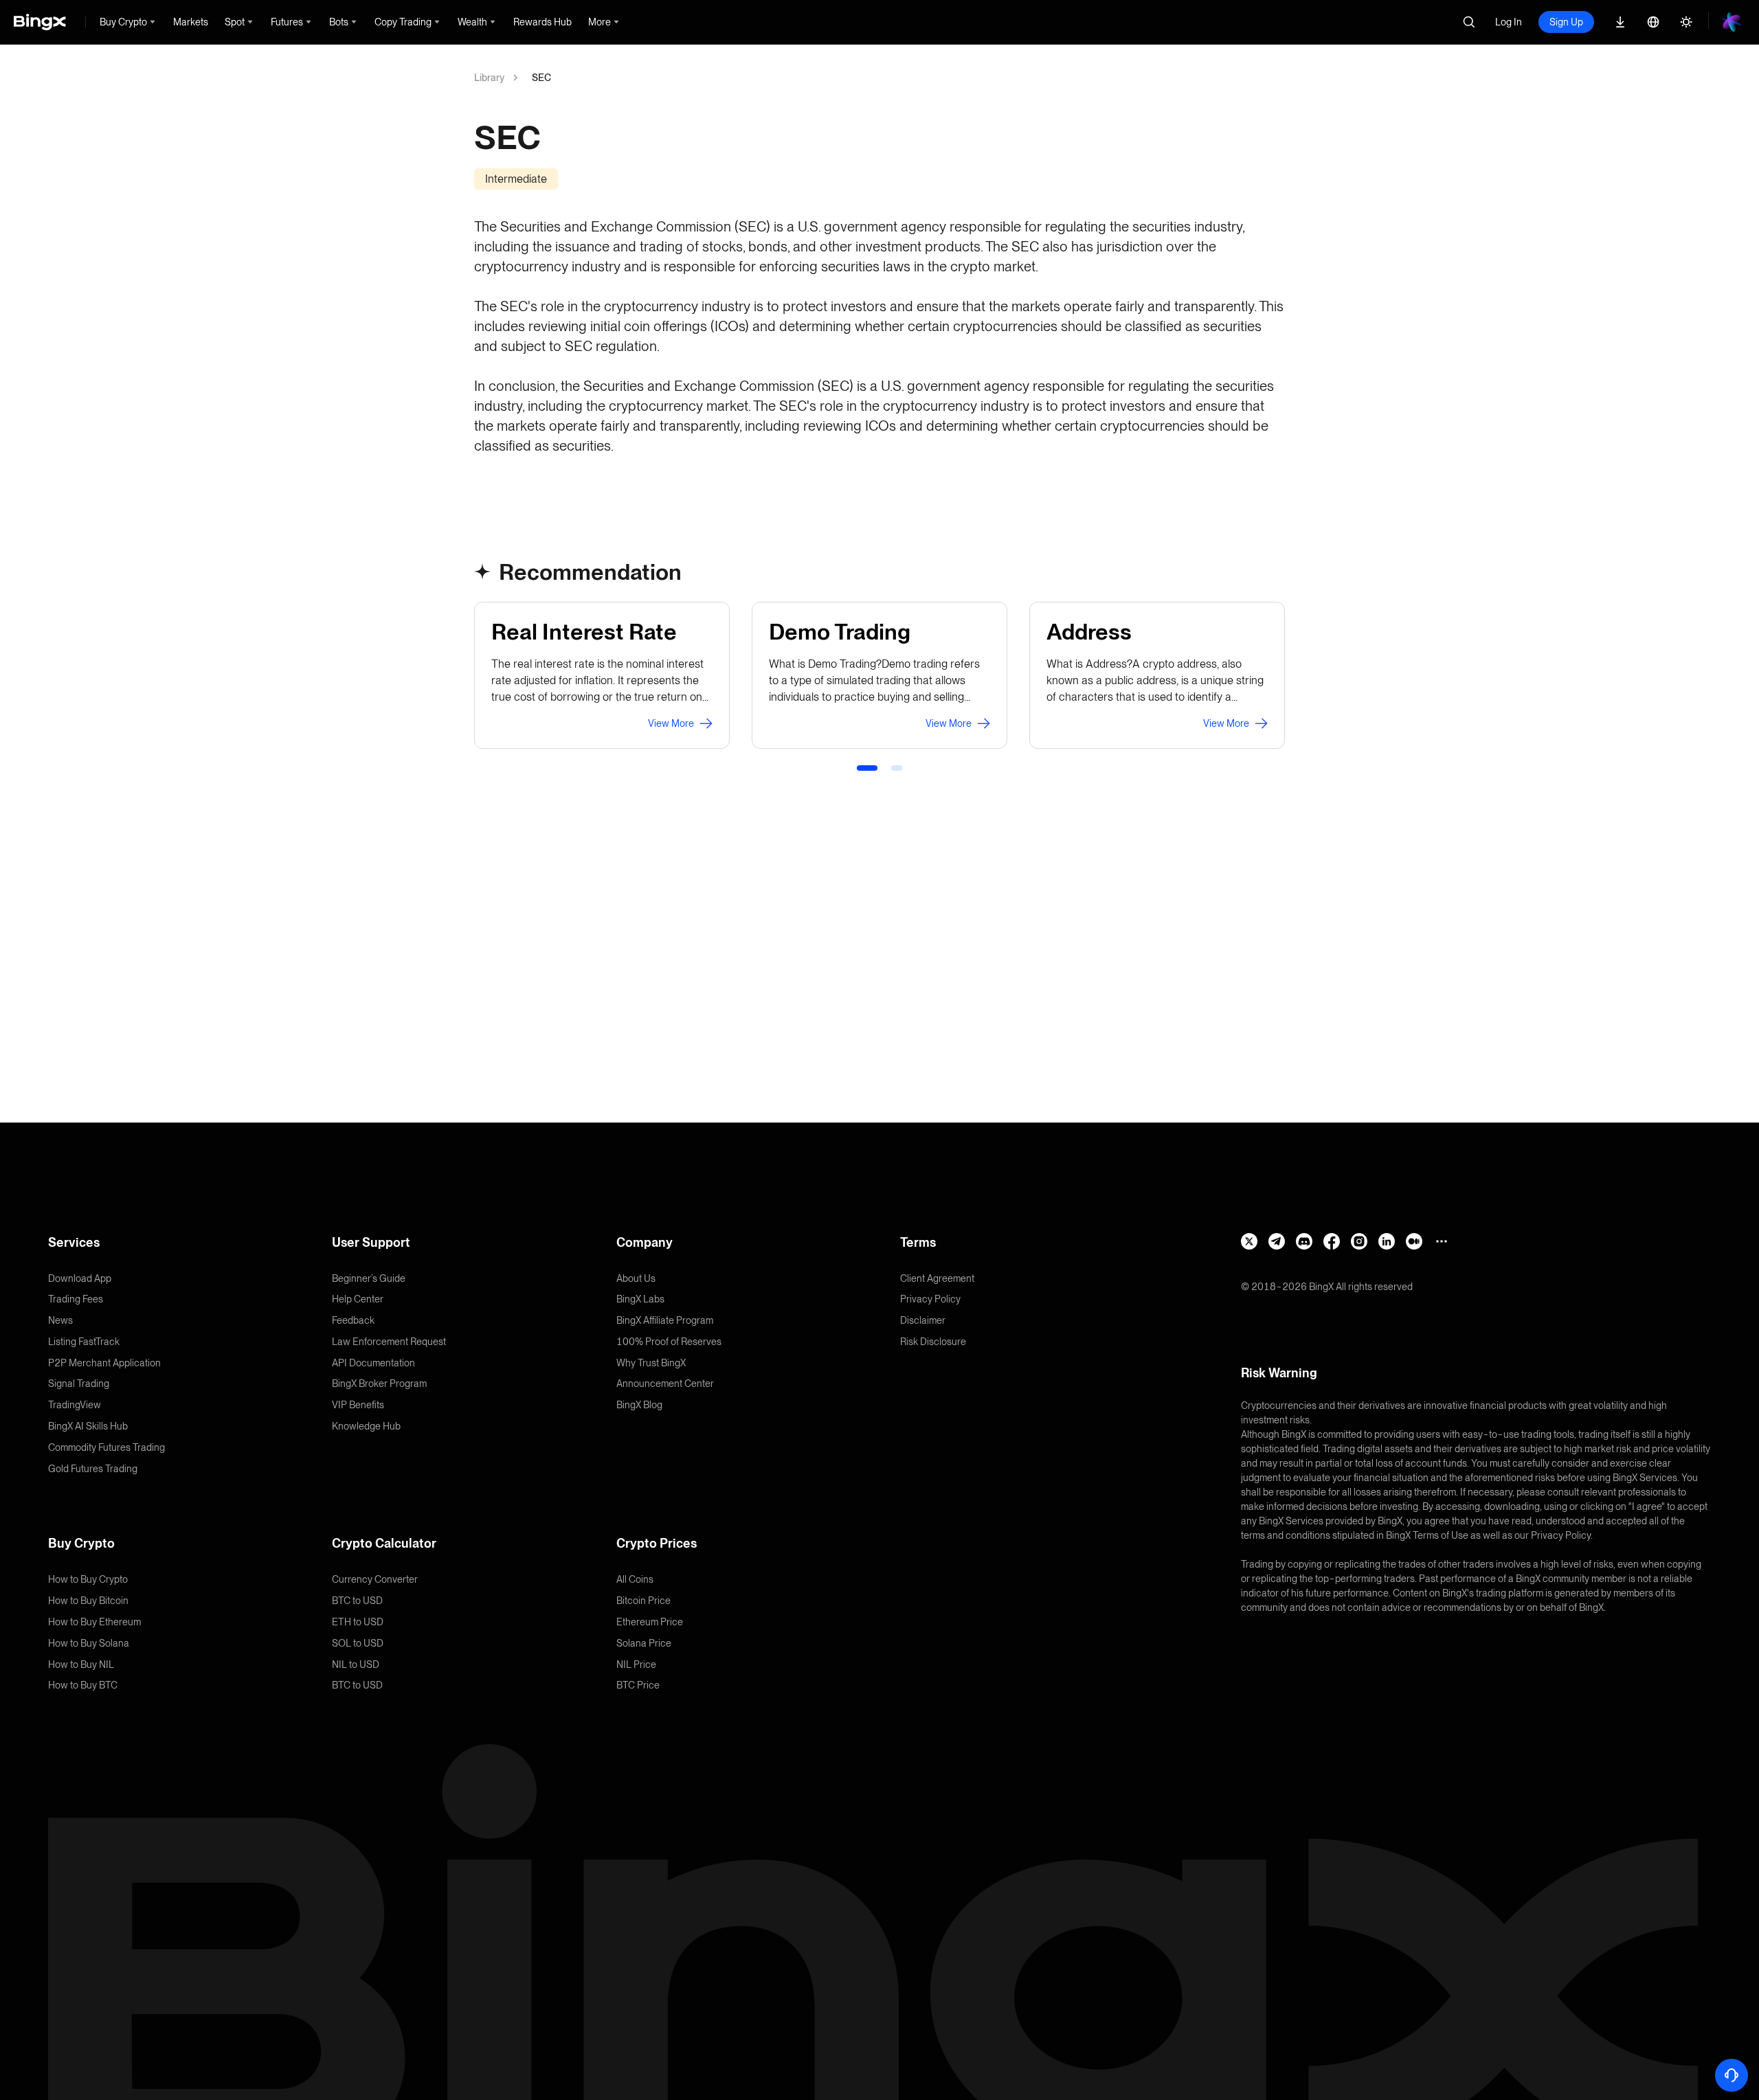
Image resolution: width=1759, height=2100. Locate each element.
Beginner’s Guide (369, 1278)
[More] (1442, 1241)
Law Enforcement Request (389, 1342)
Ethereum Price (650, 1622)
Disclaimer (923, 1320)
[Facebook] (1332, 1241)
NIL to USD (356, 1664)
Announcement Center (665, 1384)
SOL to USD (358, 1643)
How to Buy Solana (89, 1643)
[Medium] (1414, 1241)
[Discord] (1304, 1241)
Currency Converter (375, 1579)
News (60, 1320)
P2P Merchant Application (104, 1363)
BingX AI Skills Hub (88, 1426)
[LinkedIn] (1387, 1241)
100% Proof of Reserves (669, 1342)
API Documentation (373, 1363)
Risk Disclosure (933, 1342)
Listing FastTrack (84, 1342)
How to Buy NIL (81, 1664)
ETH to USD (358, 1622)
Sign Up (1566, 22)
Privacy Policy (930, 1299)
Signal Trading (79, 1384)
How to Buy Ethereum (94, 1622)
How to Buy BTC (83, 1685)
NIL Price (636, 1664)
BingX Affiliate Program (665, 1320)
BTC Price (638, 1685)
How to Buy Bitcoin (88, 1601)
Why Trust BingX (651, 1363)
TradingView (75, 1405)
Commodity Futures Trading (107, 1447)
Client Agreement (937, 1278)
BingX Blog (639, 1405)
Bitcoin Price (643, 1601)
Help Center (358, 1299)
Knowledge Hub (366, 1426)
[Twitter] (1249, 1241)
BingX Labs (640, 1299)
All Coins (635, 1579)
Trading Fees (76, 1299)
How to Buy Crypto (88, 1579)
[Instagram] (1359, 1241)
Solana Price (644, 1643)
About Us (636, 1278)
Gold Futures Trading (93, 1469)
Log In (1509, 22)
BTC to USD (357, 1601)
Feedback (353, 1320)
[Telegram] (1277, 1241)
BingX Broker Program (379, 1384)
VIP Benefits (358, 1405)
